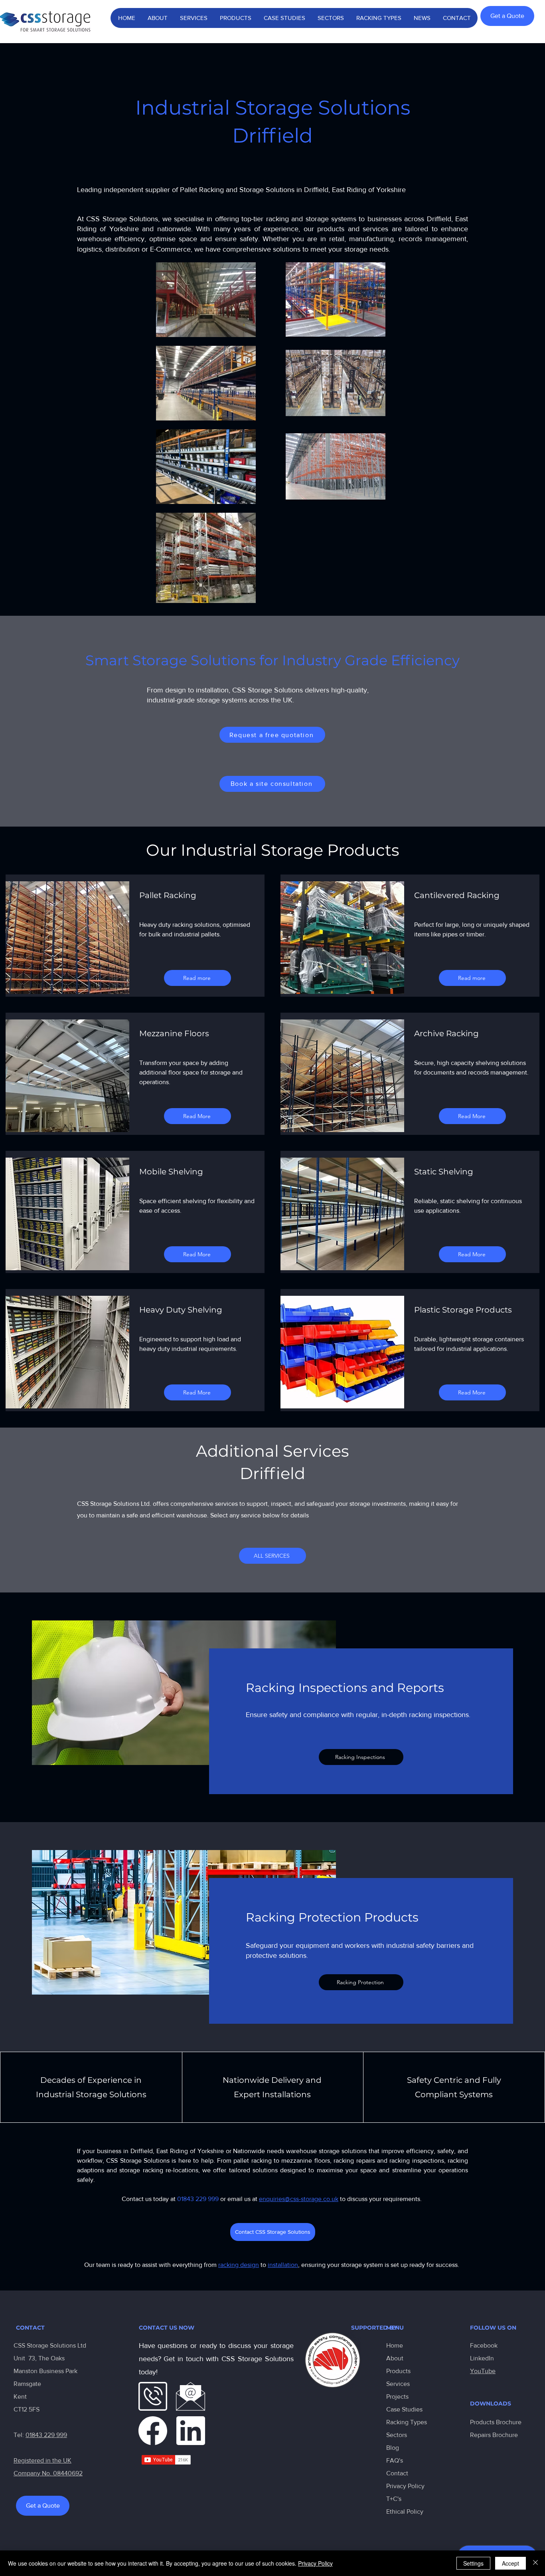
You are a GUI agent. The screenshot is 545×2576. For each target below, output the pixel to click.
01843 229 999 (46, 2435)
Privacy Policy (405, 2486)
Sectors (397, 2435)
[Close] (535, 2563)
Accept (510, 2563)
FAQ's (395, 2460)
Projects (397, 2397)
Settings (473, 2563)
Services (398, 2384)
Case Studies (404, 2409)
